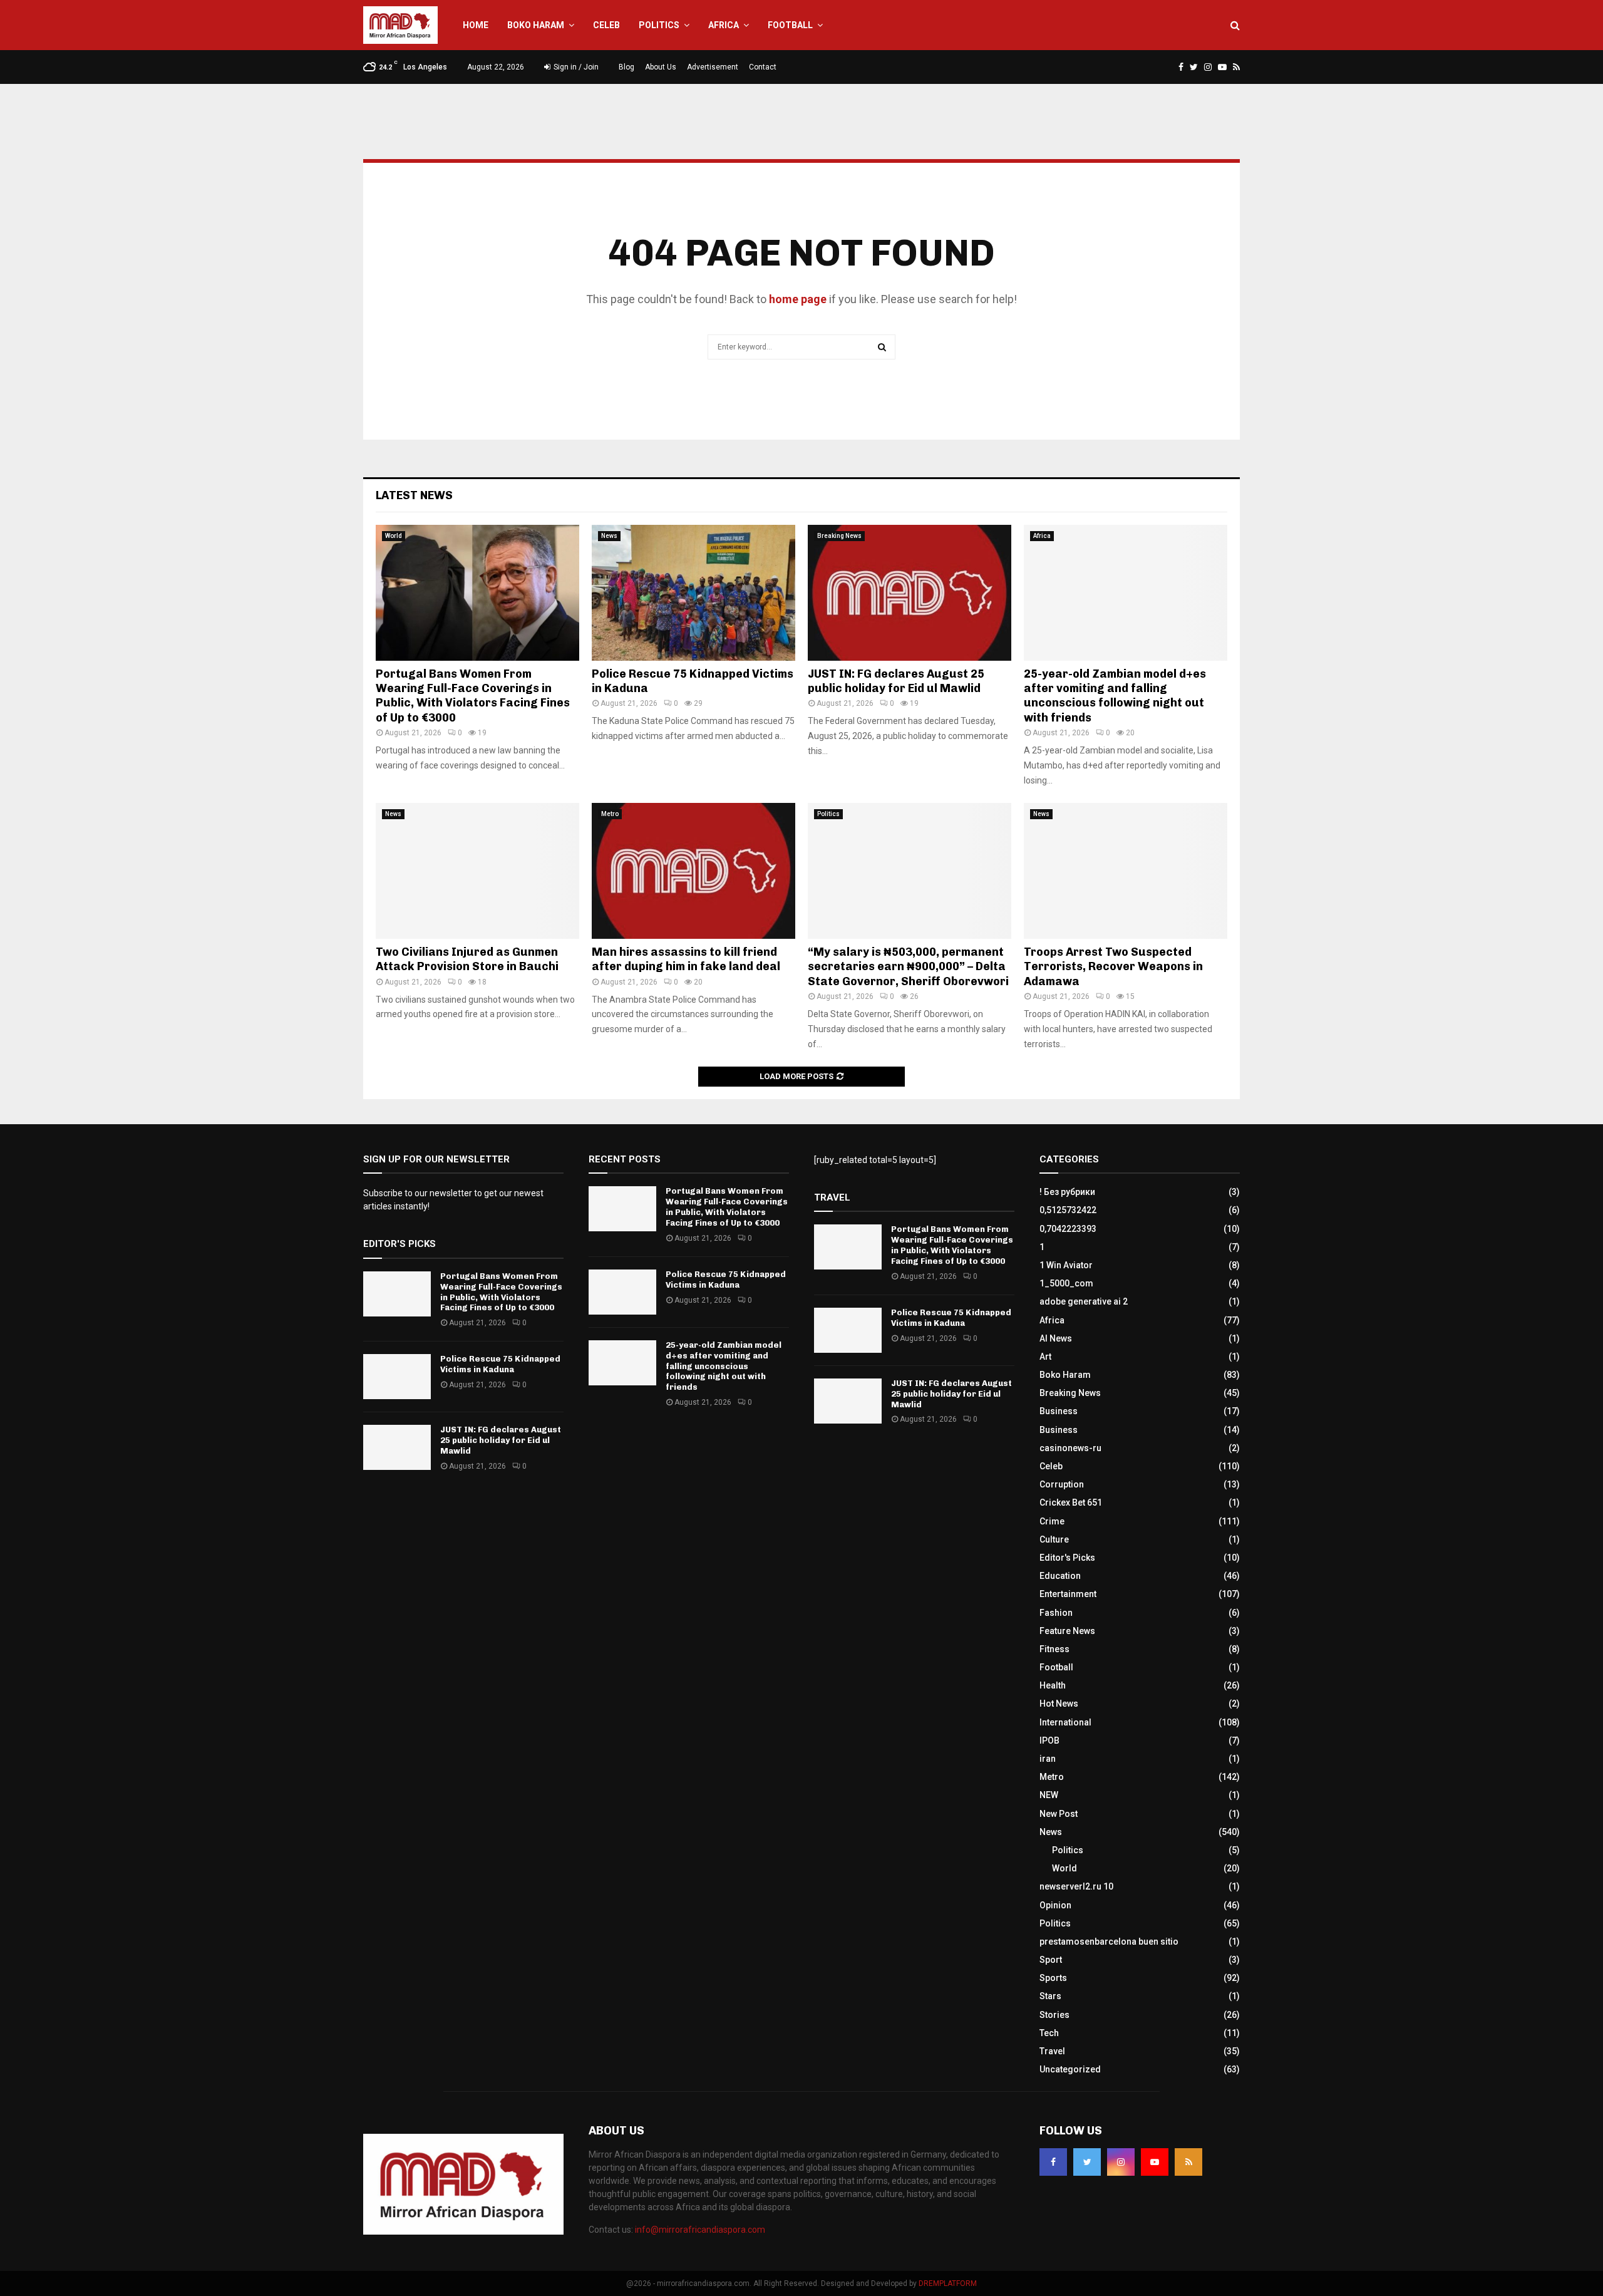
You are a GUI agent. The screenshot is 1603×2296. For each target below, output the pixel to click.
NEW (1049, 1795)
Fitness (1054, 1649)
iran (1048, 1759)
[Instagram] (1121, 2162)
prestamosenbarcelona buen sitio (1109, 1942)
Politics (659, 25)
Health (1053, 1685)
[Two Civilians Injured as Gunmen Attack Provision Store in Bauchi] (477, 871)
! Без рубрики (1067, 1192)
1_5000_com (1066, 1283)
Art (1045, 1357)
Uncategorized (1070, 2069)
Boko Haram (536, 25)
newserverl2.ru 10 (1076, 1886)
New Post (1059, 1814)
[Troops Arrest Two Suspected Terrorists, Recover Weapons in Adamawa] (1126, 871)
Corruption (1062, 1484)
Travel (1052, 2051)
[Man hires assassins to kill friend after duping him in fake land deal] (693, 871)
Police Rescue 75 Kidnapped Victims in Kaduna (500, 1364)
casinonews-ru (1070, 1448)
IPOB (1049, 1740)
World (394, 536)
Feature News (1067, 1631)
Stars (1050, 1996)
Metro (610, 814)
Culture (1054, 1539)
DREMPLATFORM (948, 2283)
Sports (1053, 1978)
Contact (763, 67)
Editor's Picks (1067, 1558)
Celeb (606, 25)
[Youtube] (1155, 2162)
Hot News (1059, 1704)
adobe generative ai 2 (1084, 1301)
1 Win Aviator (1066, 1265)
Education (1060, 1576)
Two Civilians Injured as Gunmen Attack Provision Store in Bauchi (467, 959)
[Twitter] (1087, 2162)
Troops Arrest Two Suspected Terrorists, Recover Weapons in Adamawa (1113, 967)
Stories (1054, 2015)
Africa (724, 25)
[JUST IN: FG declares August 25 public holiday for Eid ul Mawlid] (910, 593)
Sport (1051, 1960)
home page (798, 299)
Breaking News (839, 536)
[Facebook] (1053, 2162)
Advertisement (713, 67)
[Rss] (1188, 2162)
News (609, 536)
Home (476, 25)
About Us (661, 67)
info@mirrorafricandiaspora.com (700, 2230)
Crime (1052, 1521)
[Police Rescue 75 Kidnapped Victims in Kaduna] (693, 593)
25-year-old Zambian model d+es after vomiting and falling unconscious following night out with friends (1115, 696)
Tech (1049, 2033)
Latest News (414, 495)
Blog (626, 67)
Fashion (1056, 1613)
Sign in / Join (575, 67)
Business (1059, 1411)
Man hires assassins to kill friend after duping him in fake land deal (686, 959)
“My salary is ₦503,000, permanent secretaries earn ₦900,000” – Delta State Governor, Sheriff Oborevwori (908, 967)
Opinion (1055, 1905)
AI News (1056, 1338)
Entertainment (1068, 1594)
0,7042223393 (1068, 1229)
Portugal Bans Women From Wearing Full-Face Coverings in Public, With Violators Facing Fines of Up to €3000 (473, 696)
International (1065, 1722)
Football (790, 25)
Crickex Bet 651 (1071, 1502)
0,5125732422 (1068, 1210)
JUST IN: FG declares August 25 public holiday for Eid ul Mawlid (896, 681)
